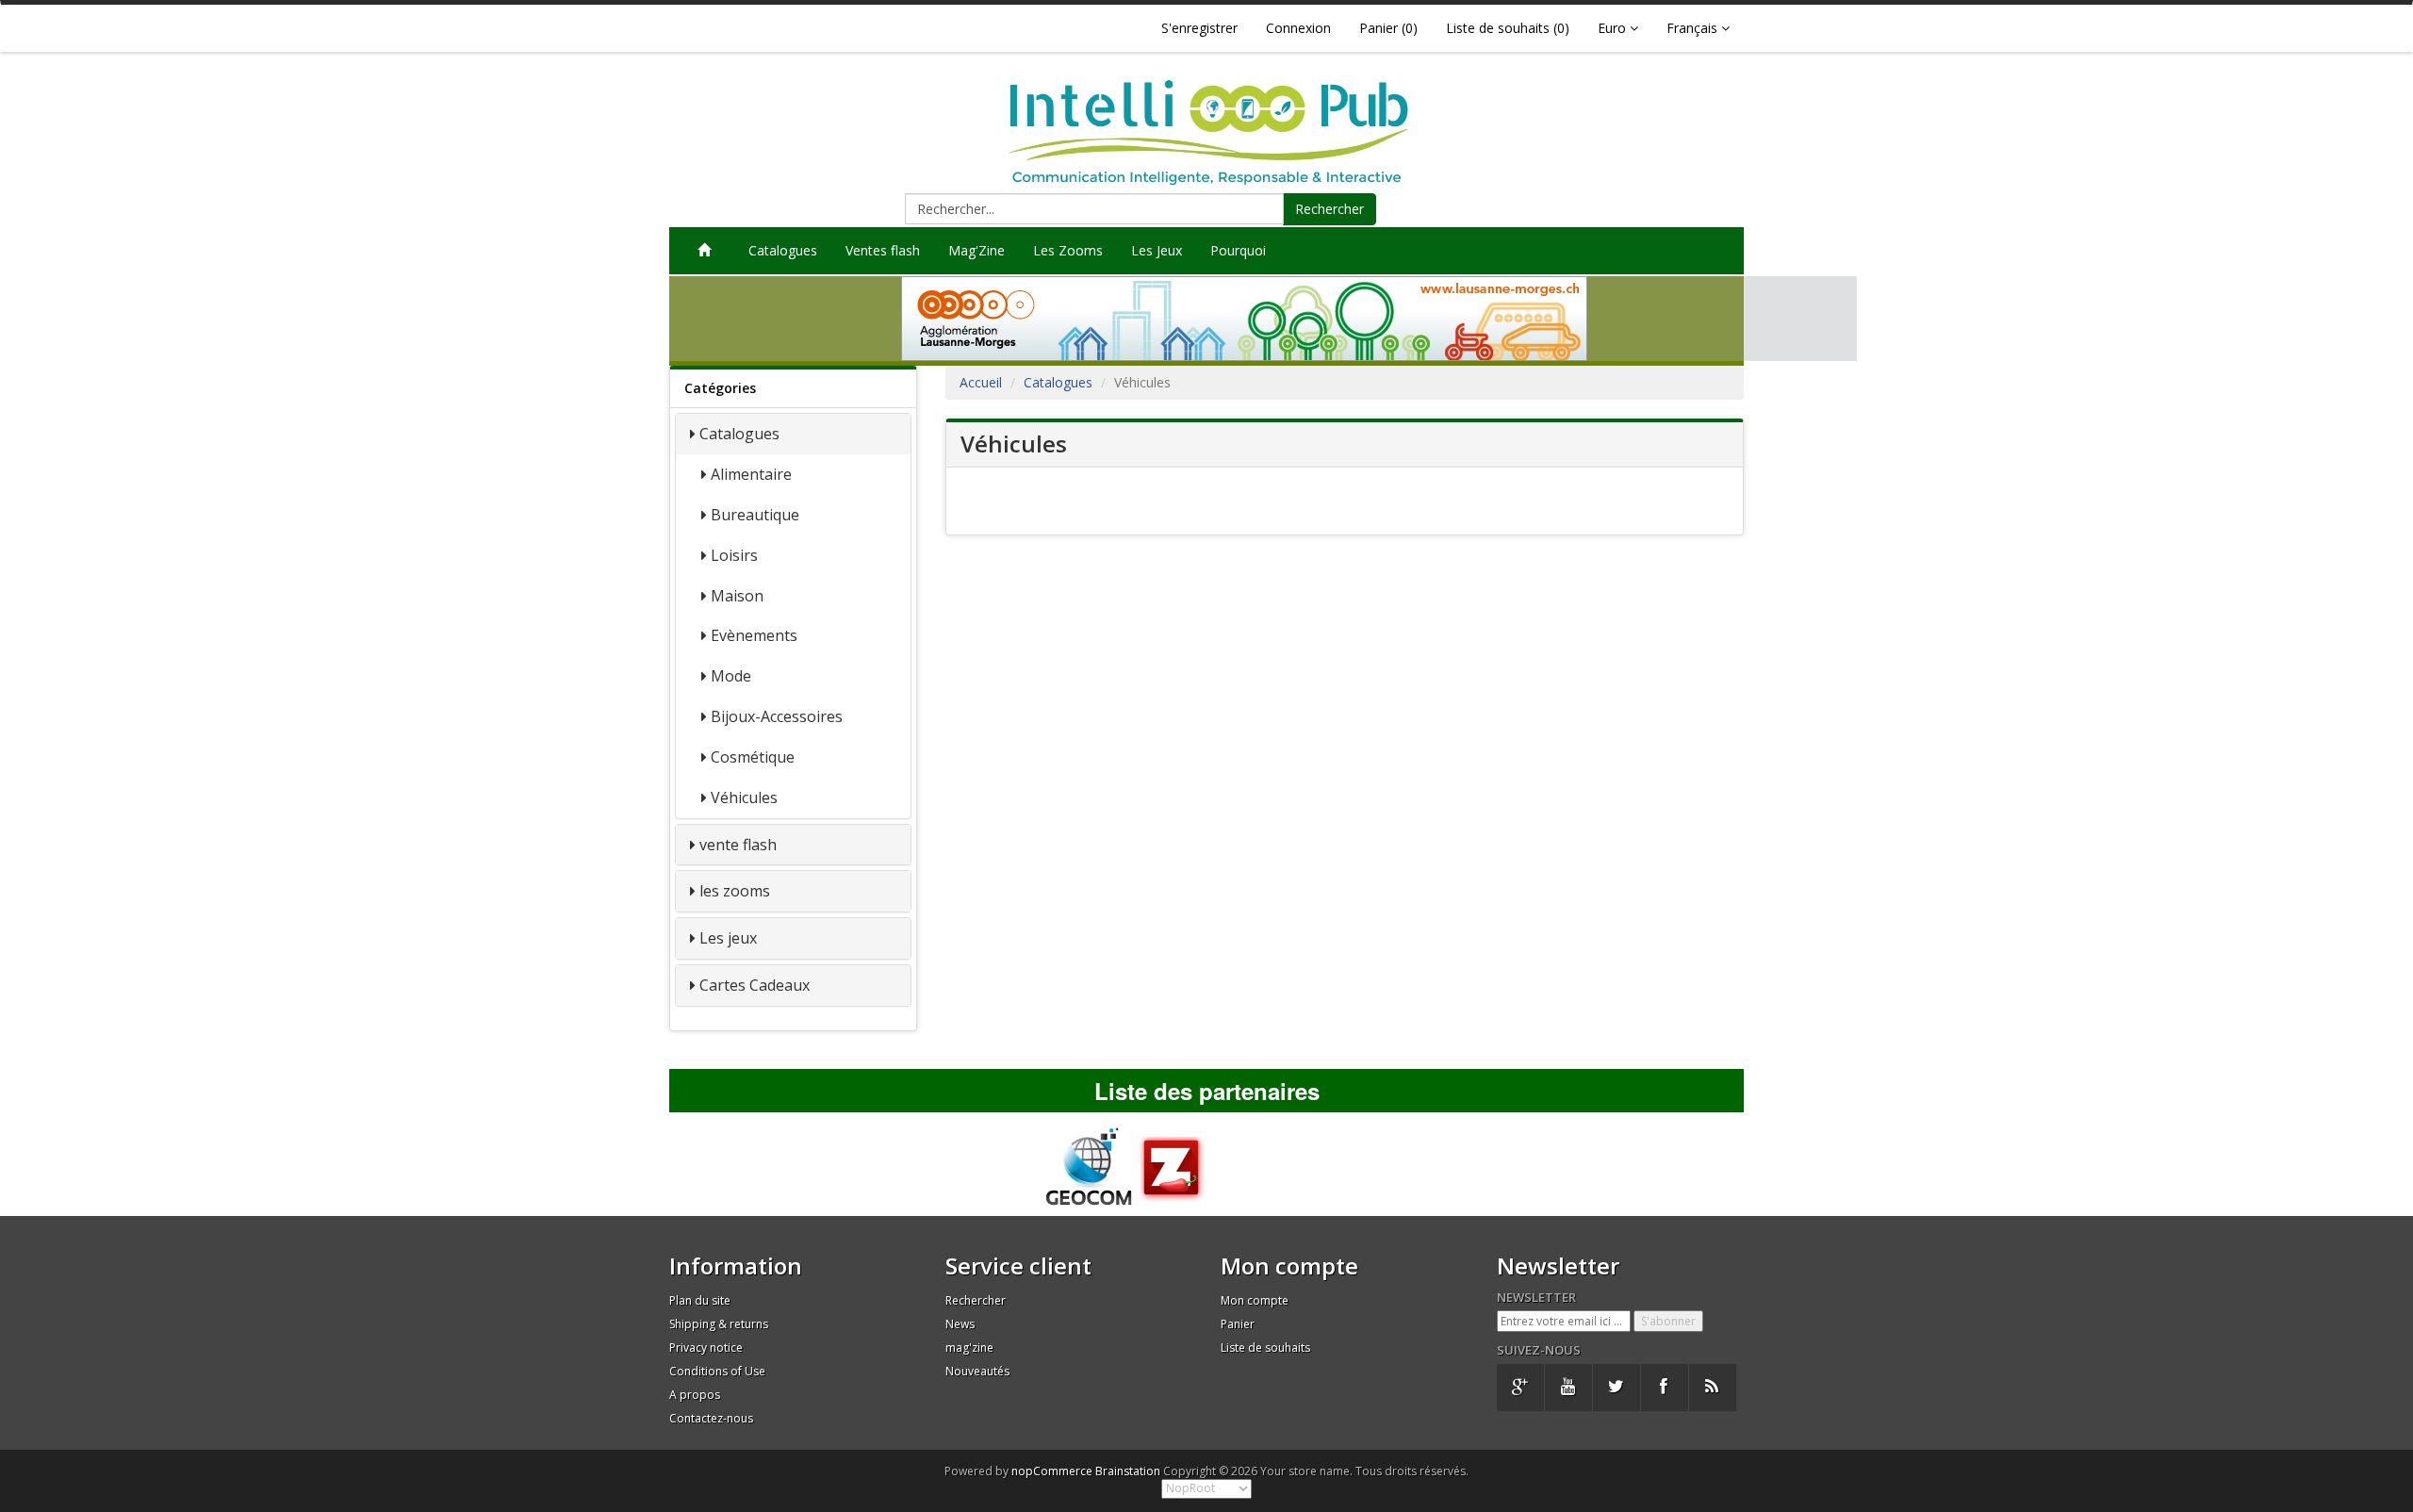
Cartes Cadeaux (755, 985)
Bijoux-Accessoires (777, 716)
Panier (1238, 1324)
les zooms (735, 891)
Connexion (1298, 28)
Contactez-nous (711, 1418)
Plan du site (700, 1300)
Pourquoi (1238, 250)
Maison (737, 596)
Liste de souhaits (1265, 1348)
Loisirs (734, 555)
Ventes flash (883, 250)
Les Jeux (1157, 250)
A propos (695, 1395)
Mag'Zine (977, 250)
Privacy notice (706, 1348)
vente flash (738, 845)
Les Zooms (1068, 250)
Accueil (981, 382)
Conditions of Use (717, 1371)
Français (1694, 28)
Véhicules (744, 797)
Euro (1614, 28)
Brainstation (1129, 1471)
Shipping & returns (719, 1324)
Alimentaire (751, 474)
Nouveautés (977, 1371)
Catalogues (783, 250)
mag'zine (969, 1348)
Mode (731, 676)
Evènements (754, 635)
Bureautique (755, 515)
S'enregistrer (1199, 28)
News (960, 1324)
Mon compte (1255, 1300)
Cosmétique (753, 757)
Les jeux (728, 938)
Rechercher (1330, 209)
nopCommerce (1052, 1471)
